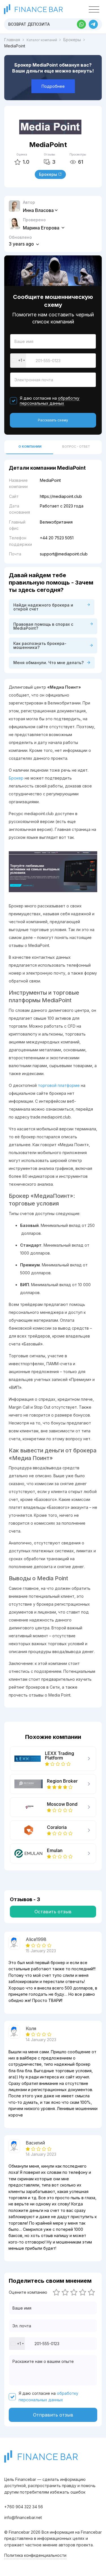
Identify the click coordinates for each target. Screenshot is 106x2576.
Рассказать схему (53, 420)
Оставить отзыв (53, 1912)
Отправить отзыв (53, 2415)
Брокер (16, 778)
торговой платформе (59, 1085)
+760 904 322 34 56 (24, 2507)
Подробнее (53, 86)
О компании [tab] (30, 447)
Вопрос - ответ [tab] (76, 447)
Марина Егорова (42, 228)
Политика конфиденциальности (35, 2555)
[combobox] (18, 361)
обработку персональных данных (50, 401)
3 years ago (22, 244)
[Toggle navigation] (94, 10)
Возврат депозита (29, 24)
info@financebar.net (23, 2517)
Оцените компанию (28, 2292)
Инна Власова (38, 210)
